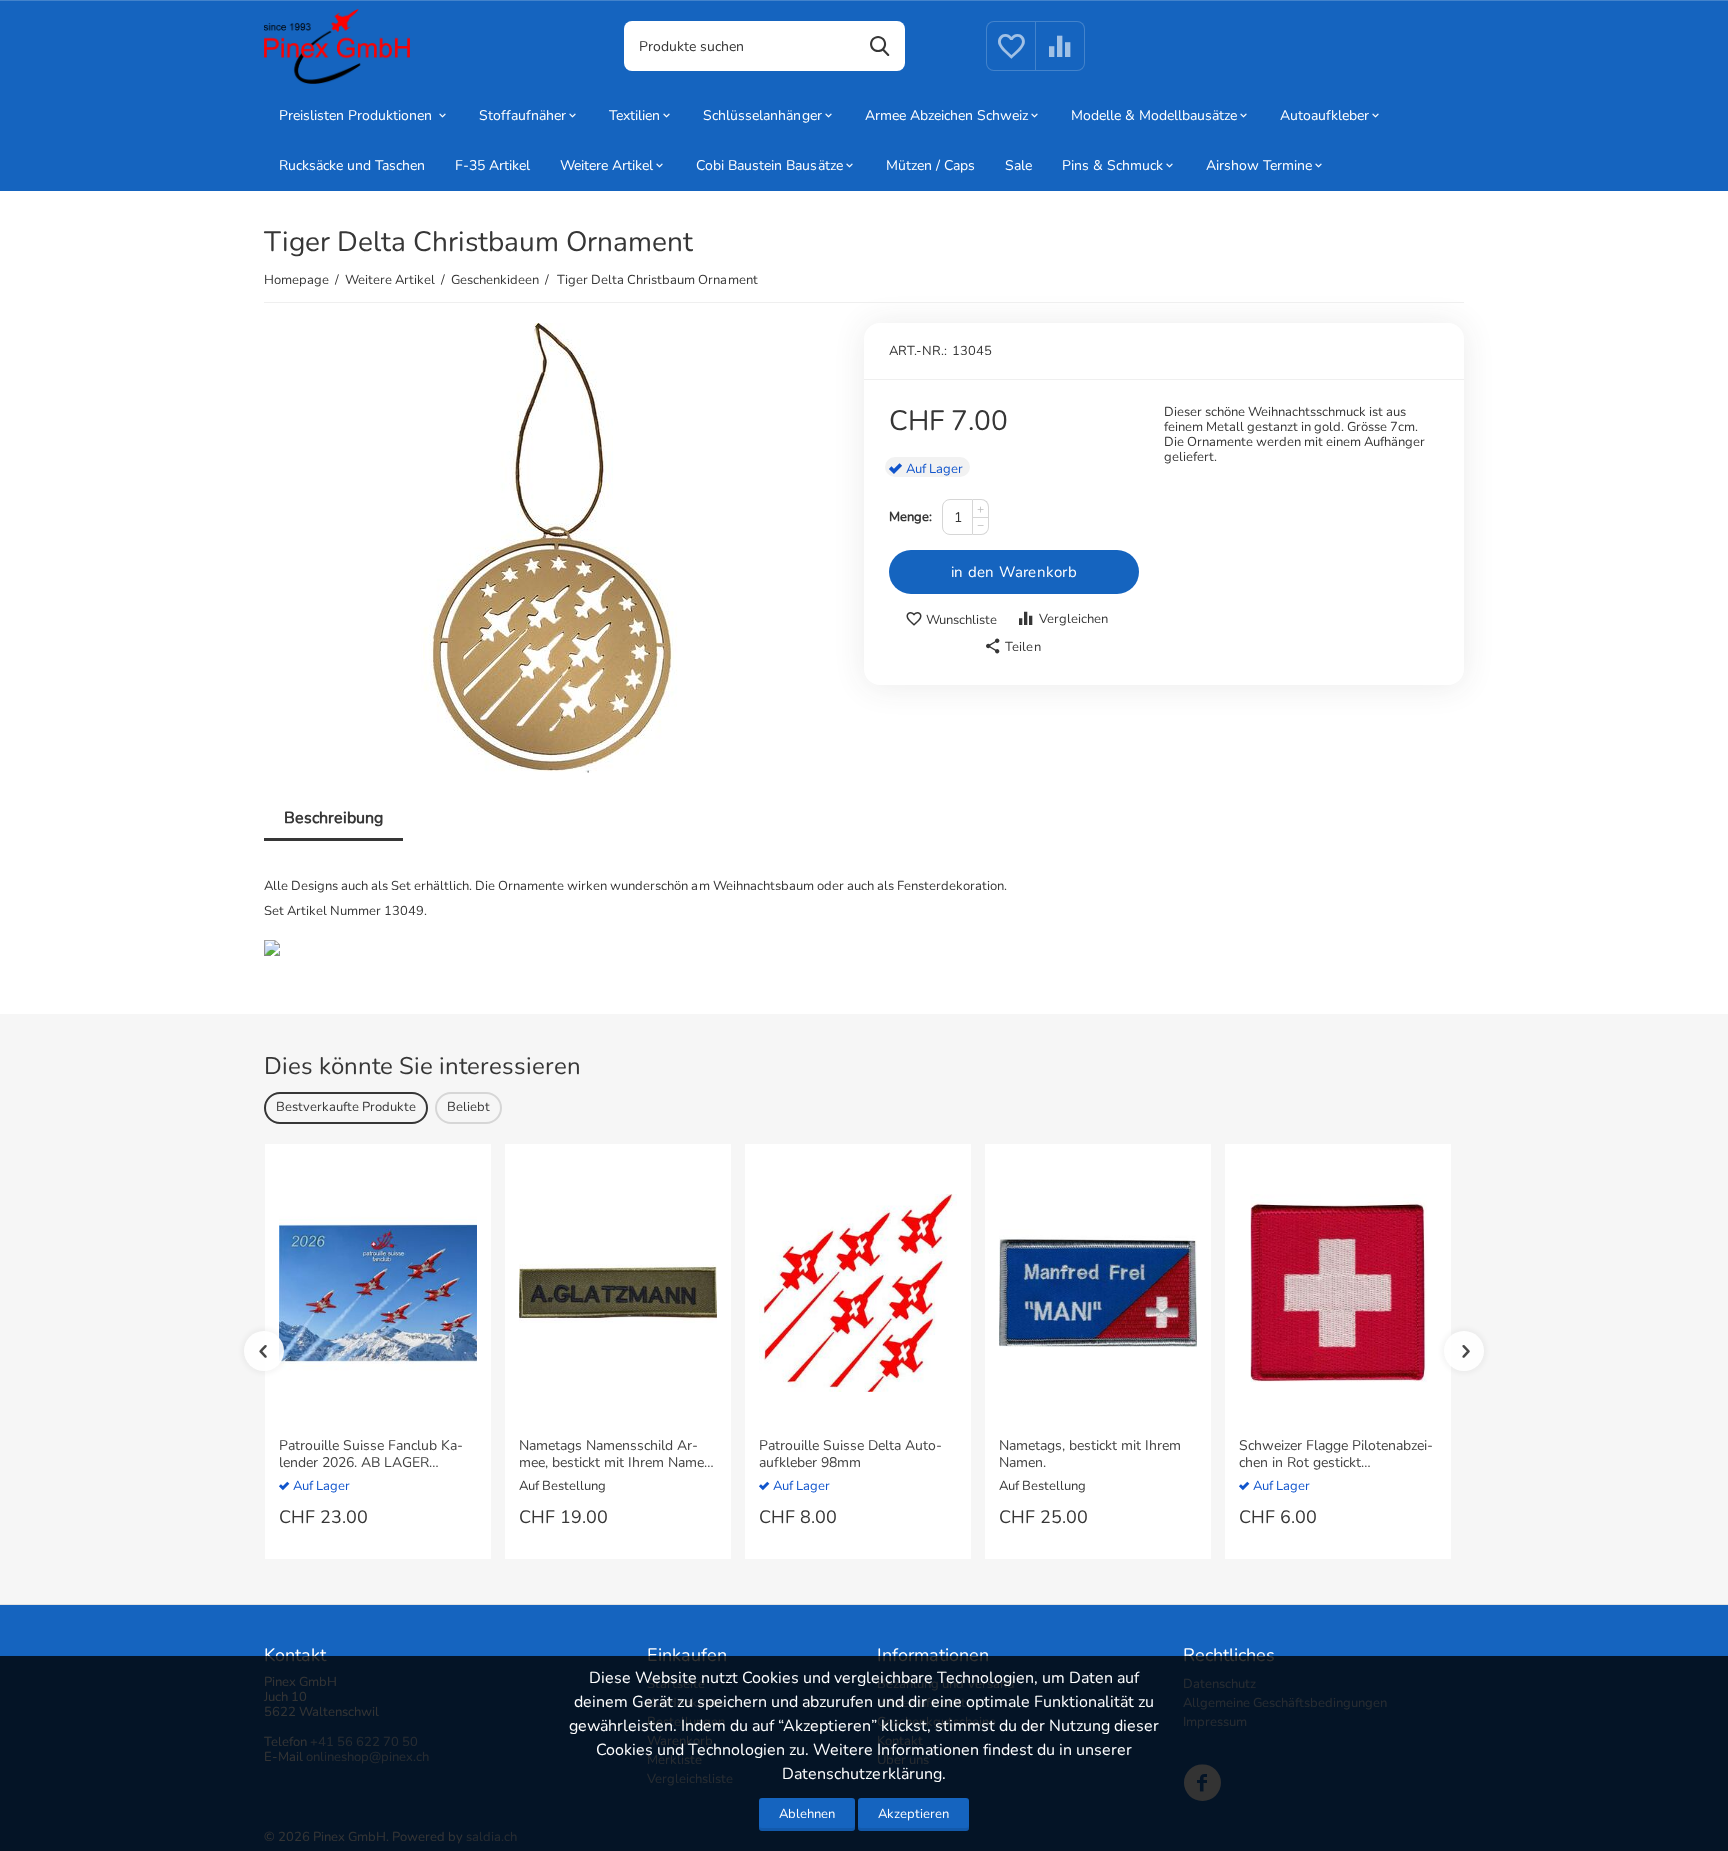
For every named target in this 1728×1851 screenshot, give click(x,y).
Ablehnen (807, 1814)
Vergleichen (1073, 619)
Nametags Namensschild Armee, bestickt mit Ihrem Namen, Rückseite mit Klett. (617, 1455)
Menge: (910, 517)
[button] (1012, 647)
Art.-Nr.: (918, 351)
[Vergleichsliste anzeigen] (1060, 58)
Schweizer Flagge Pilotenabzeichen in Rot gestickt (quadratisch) (1336, 1455)
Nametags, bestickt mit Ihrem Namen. (1090, 1455)
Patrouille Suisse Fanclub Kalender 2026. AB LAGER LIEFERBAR (371, 1455)
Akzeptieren (913, 1814)
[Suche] (880, 46)
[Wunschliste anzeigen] (1011, 58)
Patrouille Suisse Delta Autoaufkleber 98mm (850, 1455)
